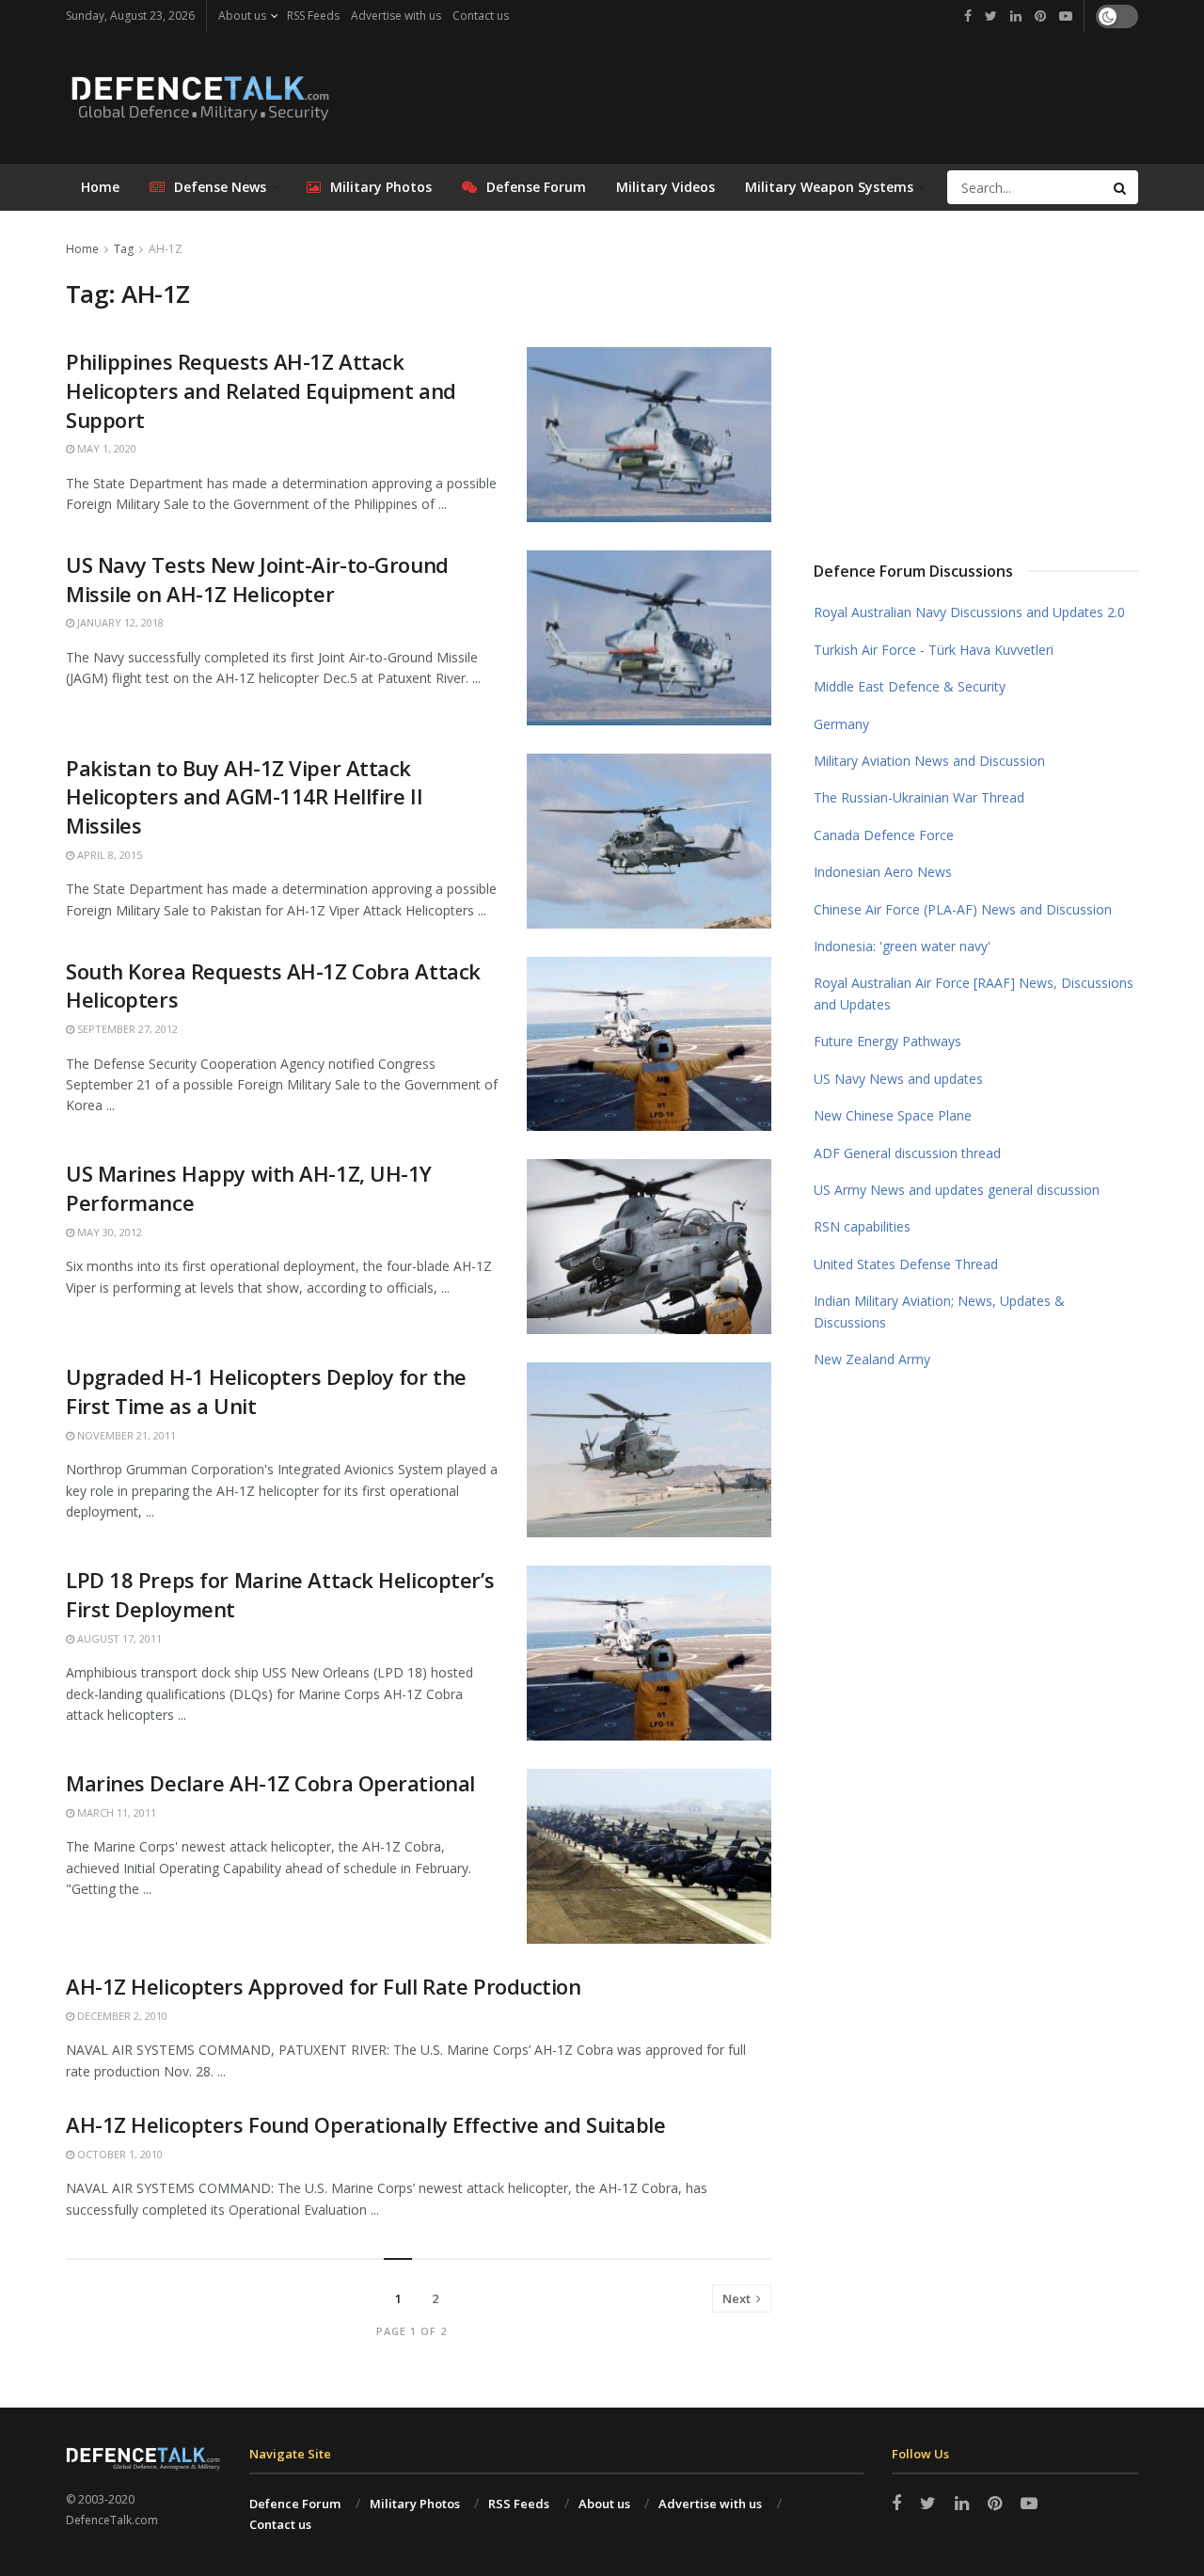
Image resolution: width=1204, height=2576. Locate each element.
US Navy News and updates (898, 1079)
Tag (124, 249)
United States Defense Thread (906, 1264)
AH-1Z (166, 249)
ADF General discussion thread (907, 1153)
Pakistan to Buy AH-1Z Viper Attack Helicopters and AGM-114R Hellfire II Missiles (244, 797)
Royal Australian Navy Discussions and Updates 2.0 (969, 612)
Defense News (220, 187)
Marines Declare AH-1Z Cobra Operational (270, 1783)
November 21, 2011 (125, 1435)
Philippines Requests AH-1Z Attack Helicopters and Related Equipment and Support (261, 390)
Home (100, 187)
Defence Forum (295, 2504)
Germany (841, 724)
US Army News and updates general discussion (957, 1190)
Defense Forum (536, 187)
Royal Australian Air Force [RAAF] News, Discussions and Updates (974, 993)
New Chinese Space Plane (893, 1115)
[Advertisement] (976, 379)
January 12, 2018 (119, 622)
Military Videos (665, 187)
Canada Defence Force (884, 835)
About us (242, 16)
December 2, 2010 (121, 2016)
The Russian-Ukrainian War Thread (919, 797)
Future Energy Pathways (887, 1041)
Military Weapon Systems (829, 187)
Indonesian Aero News (883, 872)
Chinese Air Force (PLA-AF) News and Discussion (963, 909)
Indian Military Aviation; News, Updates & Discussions (939, 1311)
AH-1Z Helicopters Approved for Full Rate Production (324, 1986)
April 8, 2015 (108, 855)
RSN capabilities (862, 1226)
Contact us (481, 16)
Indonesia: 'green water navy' (902, 946)
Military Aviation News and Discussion (929, 761)
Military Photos (381, 187)
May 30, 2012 (108, 1232)
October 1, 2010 (119, 2154)
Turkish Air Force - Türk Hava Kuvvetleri (934, 650)
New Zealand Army (872, 1359)
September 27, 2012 (126, 1029)
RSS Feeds (313, 16)
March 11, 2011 (115, 1813)
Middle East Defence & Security (910, 686)
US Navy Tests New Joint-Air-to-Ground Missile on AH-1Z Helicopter (257, 579)
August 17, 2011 (118, 1638)
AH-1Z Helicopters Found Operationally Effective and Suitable (366, 2124)
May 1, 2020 (105, 448)
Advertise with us (396, 16)
